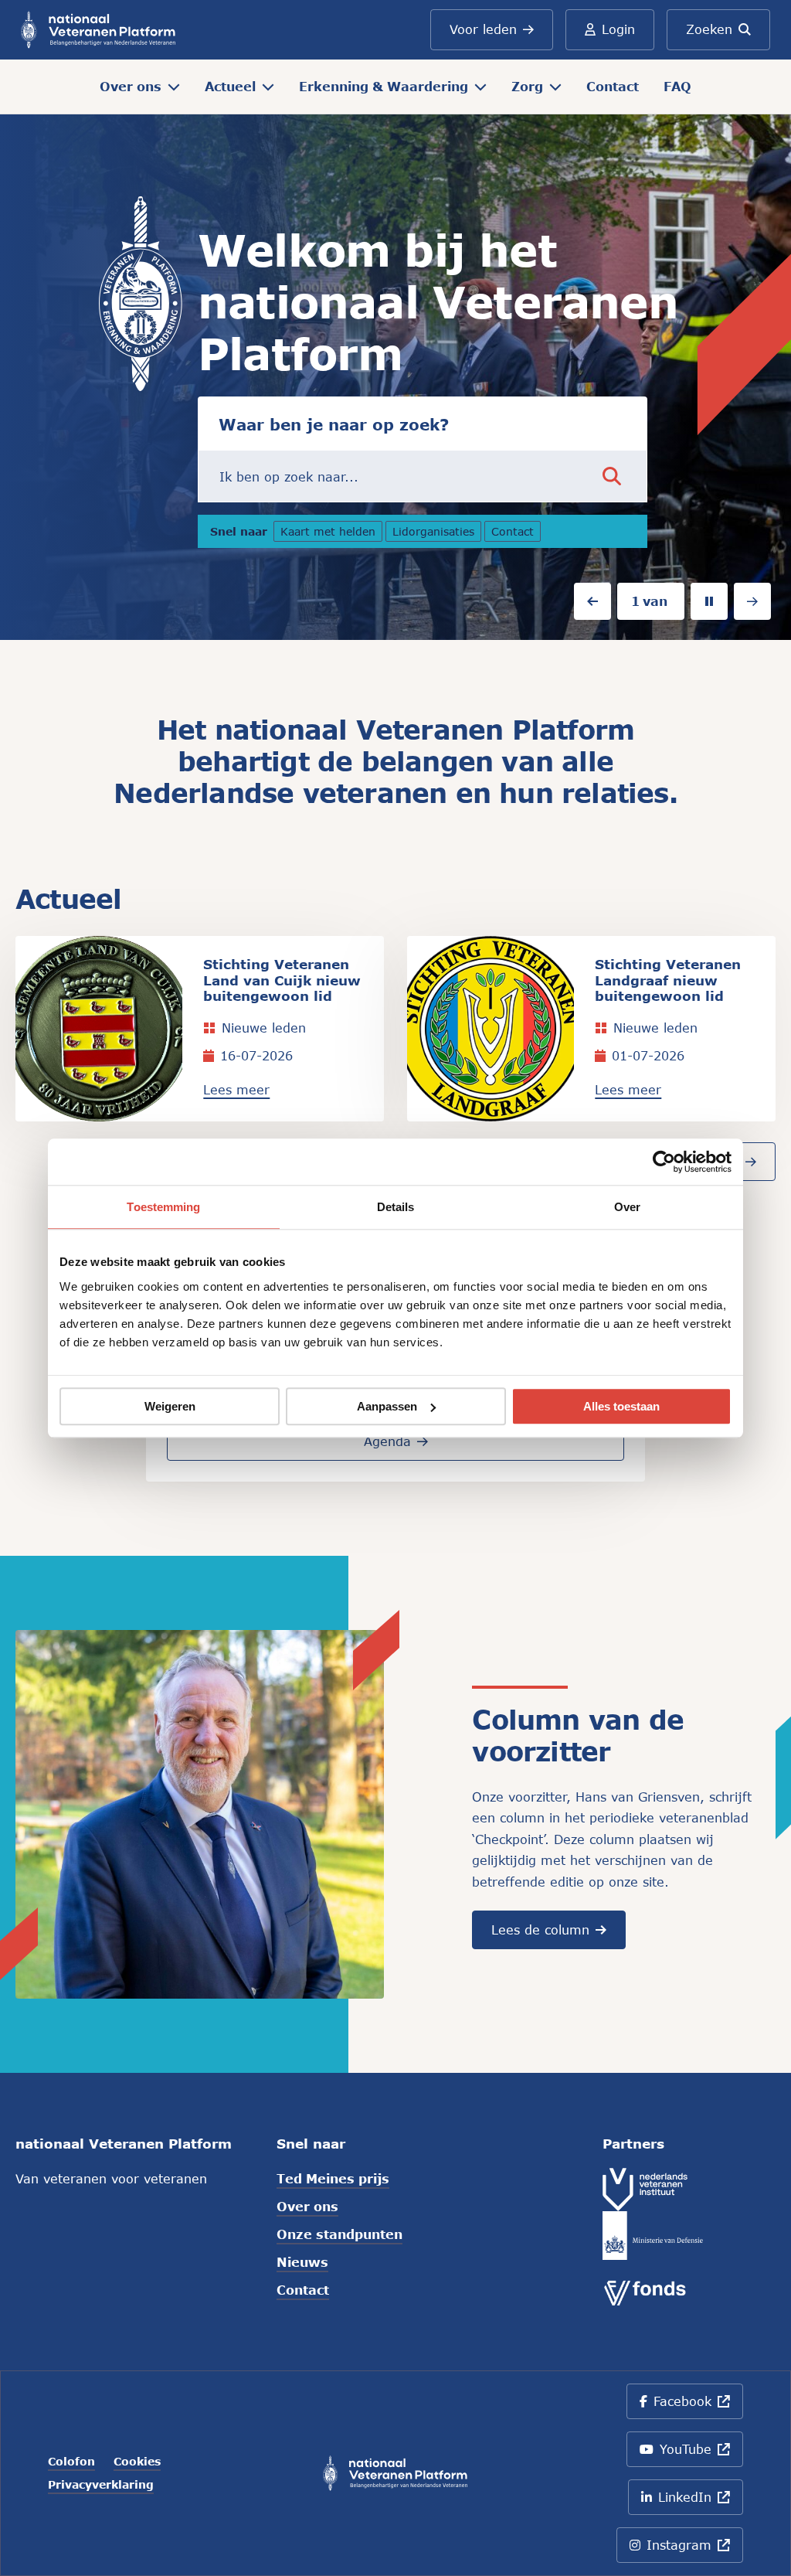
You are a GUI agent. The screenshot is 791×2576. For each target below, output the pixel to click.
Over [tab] (627, 1207)
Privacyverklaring (101, 2485)
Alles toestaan (621, 1406)
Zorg (527, 86)
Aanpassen (387, 1406)
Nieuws (302, 2262)
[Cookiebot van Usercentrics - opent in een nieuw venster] (664, 1162)
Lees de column (540, 1929)
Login (618, 29)
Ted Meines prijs (333, 2178)
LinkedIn (698, 2502)
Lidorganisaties (437, 533)
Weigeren (170, 1406)
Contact (613, 86)
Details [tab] (396, 1207)
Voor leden (483, 29)
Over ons (131, 86)
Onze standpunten (339, 2234)
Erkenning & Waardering (384, 86)
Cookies (137, 2462)
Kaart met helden (328, 533)
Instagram (695, 2550)
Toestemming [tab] (163, 1207)
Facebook (698, 2406)
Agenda (387, 1441)
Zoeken (709, 29)
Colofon (71, 2462)
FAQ (677, 86)
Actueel (230, 86)
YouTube (698, 2454)
